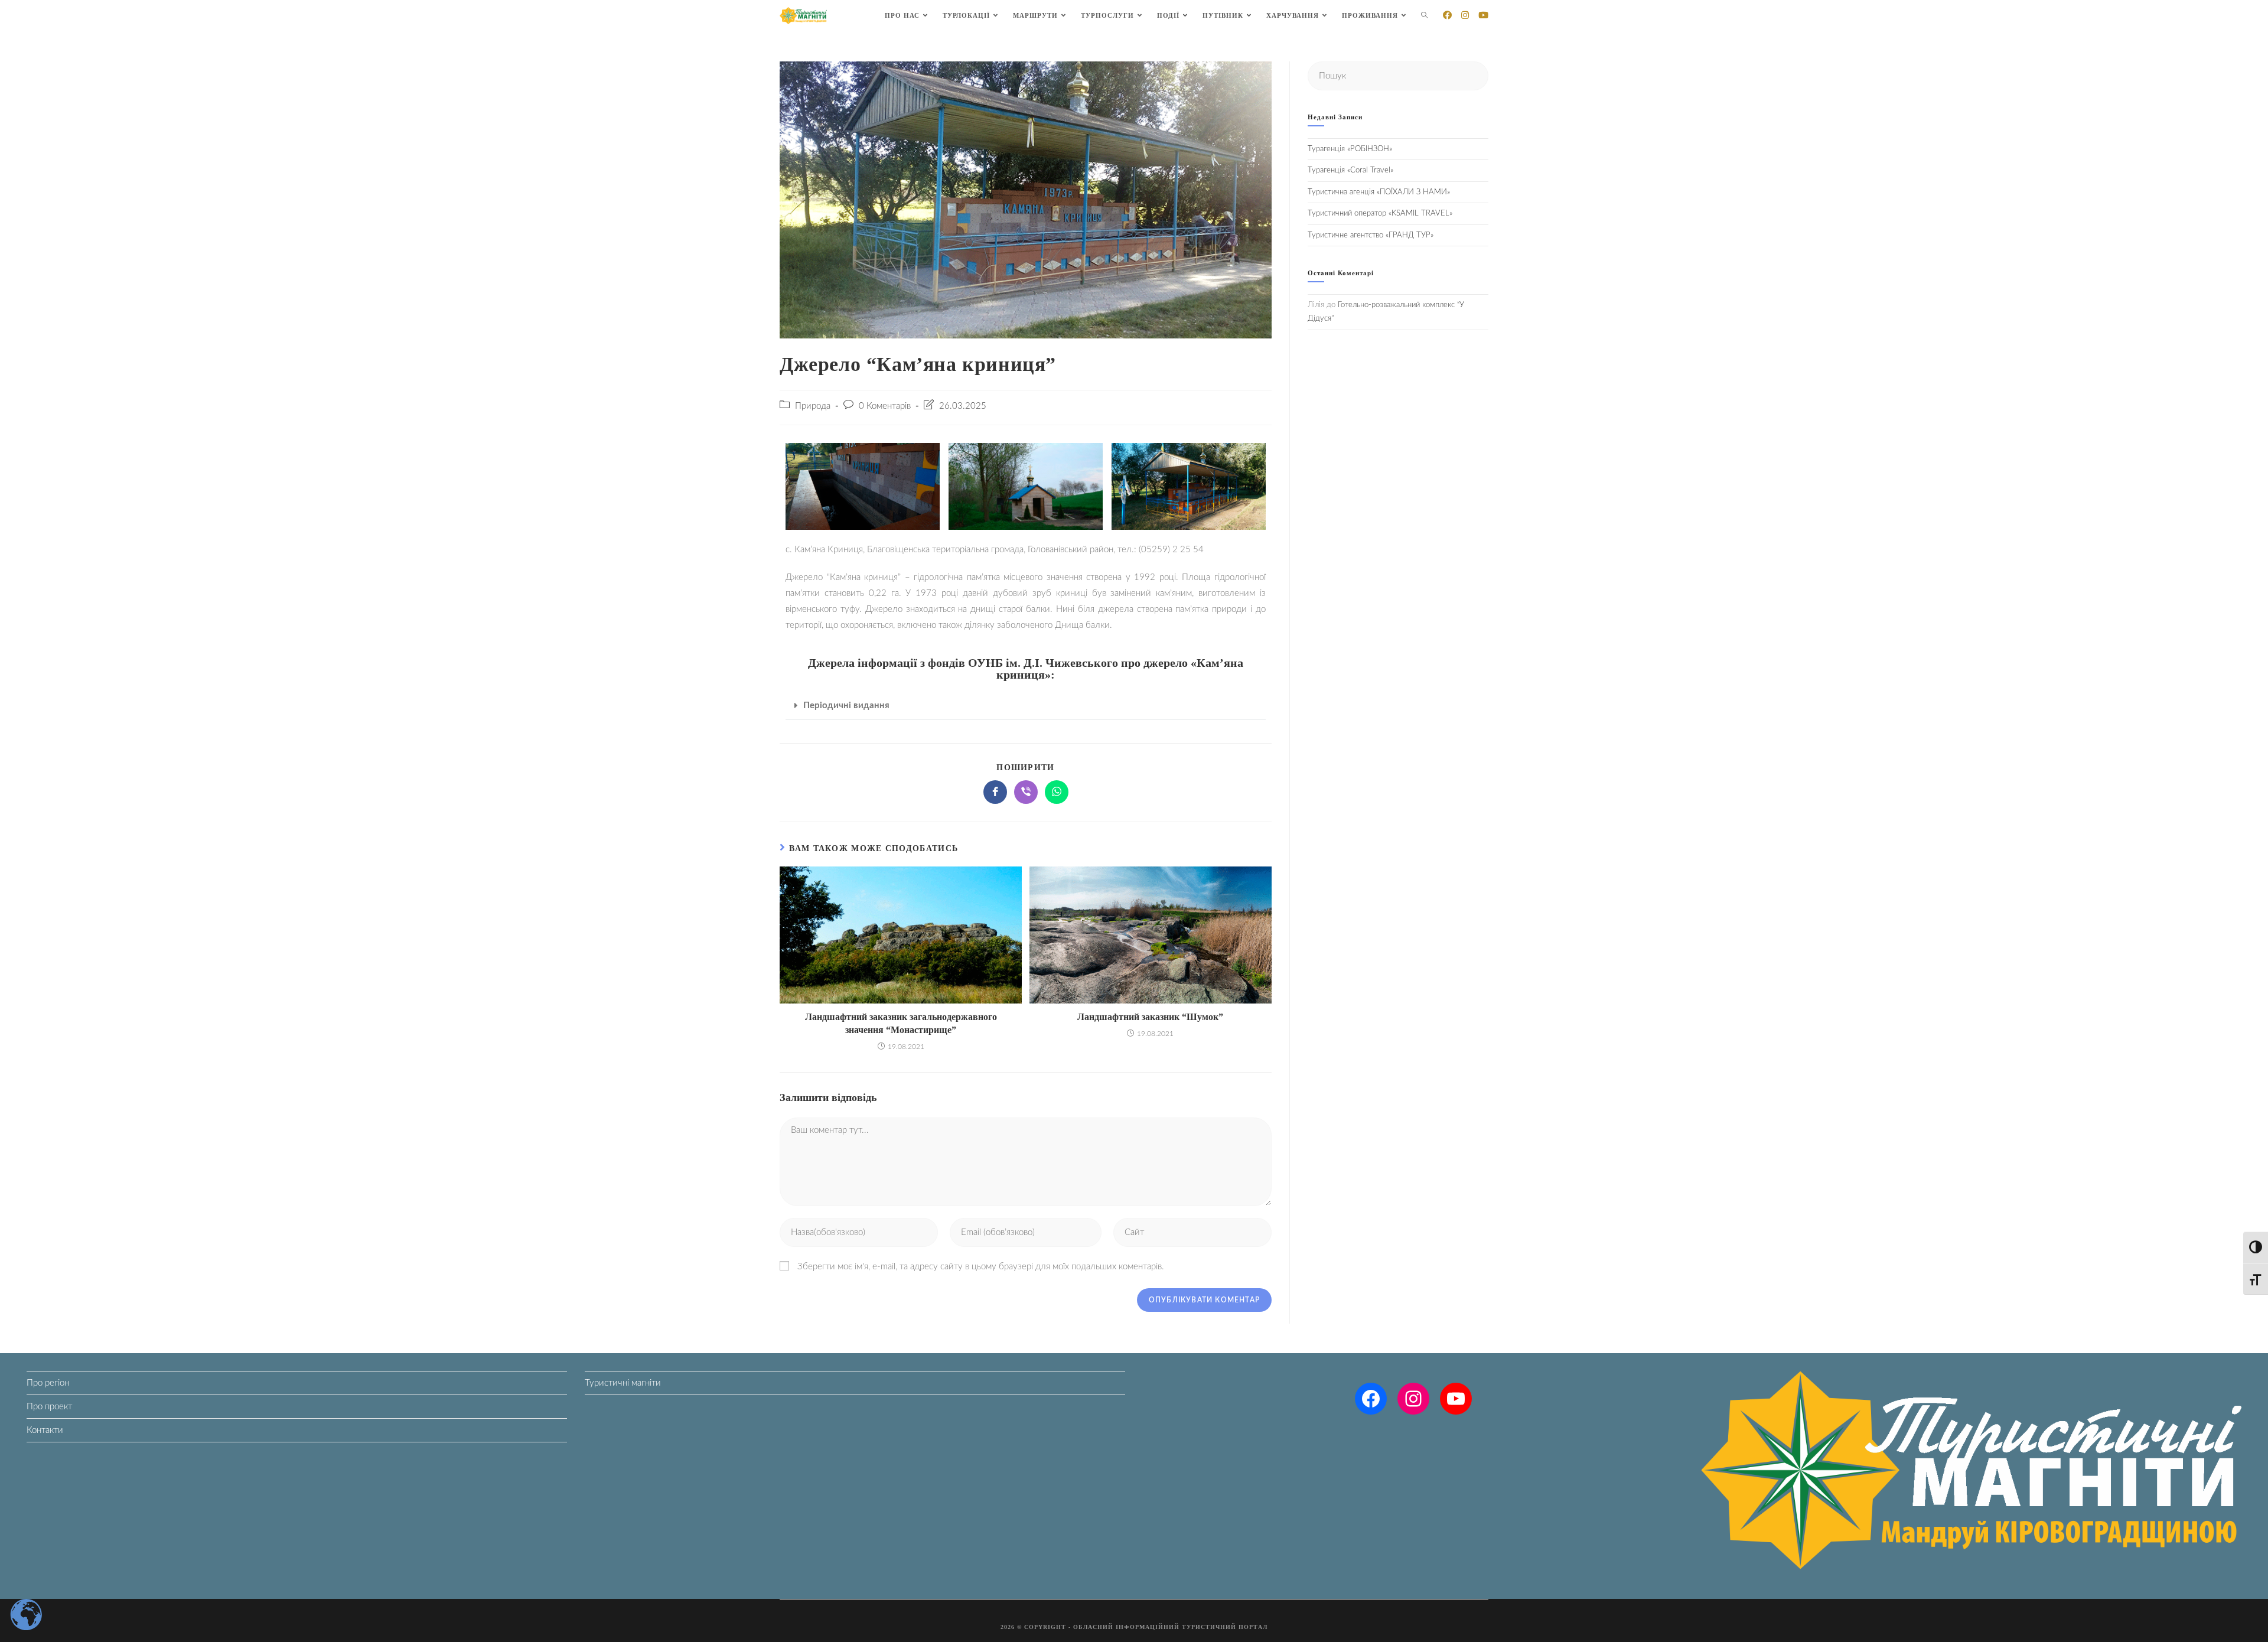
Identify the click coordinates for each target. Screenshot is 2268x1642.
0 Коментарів (885, 406)
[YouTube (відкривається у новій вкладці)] (1483, 15)
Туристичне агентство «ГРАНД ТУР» (1371, 235)
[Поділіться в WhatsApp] (1057, 792)
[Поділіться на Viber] (1026, 792)
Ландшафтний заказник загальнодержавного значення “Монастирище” (901, 1023)
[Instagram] (1413, 1399)
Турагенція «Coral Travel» (1350, 170)
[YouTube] (1456, 1399)
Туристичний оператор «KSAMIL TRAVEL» (1380, 214)
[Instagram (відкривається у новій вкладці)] (1465, 15)
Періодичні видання (846, 706)
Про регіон (48, 1383)
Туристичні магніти (623, 1383)
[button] (1026, 706)
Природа (813, 406)
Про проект (49, 1407)
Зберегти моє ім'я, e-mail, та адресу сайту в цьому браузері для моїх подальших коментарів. (981, 1267)
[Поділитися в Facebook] (995, 792)
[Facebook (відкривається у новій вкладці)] (1447, 15)
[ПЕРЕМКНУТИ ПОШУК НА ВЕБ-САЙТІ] (1424, 16)
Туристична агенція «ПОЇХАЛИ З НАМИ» (1379, 192)
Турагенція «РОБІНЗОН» (1350, 149)
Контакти (45, 1430)
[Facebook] (1371, 1399)
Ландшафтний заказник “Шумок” (1150, 1017)
